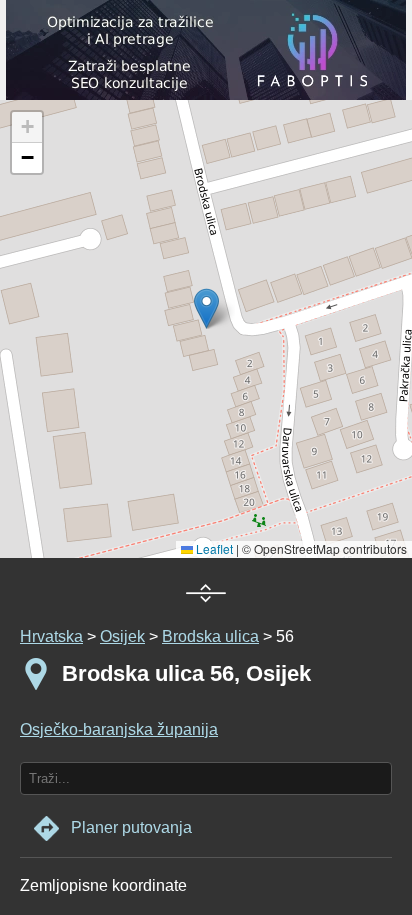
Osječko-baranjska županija (119, 729)
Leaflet (213, 548)
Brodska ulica (210, 636)
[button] (27, 127)
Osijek (122, 636)
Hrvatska (51, 636)
